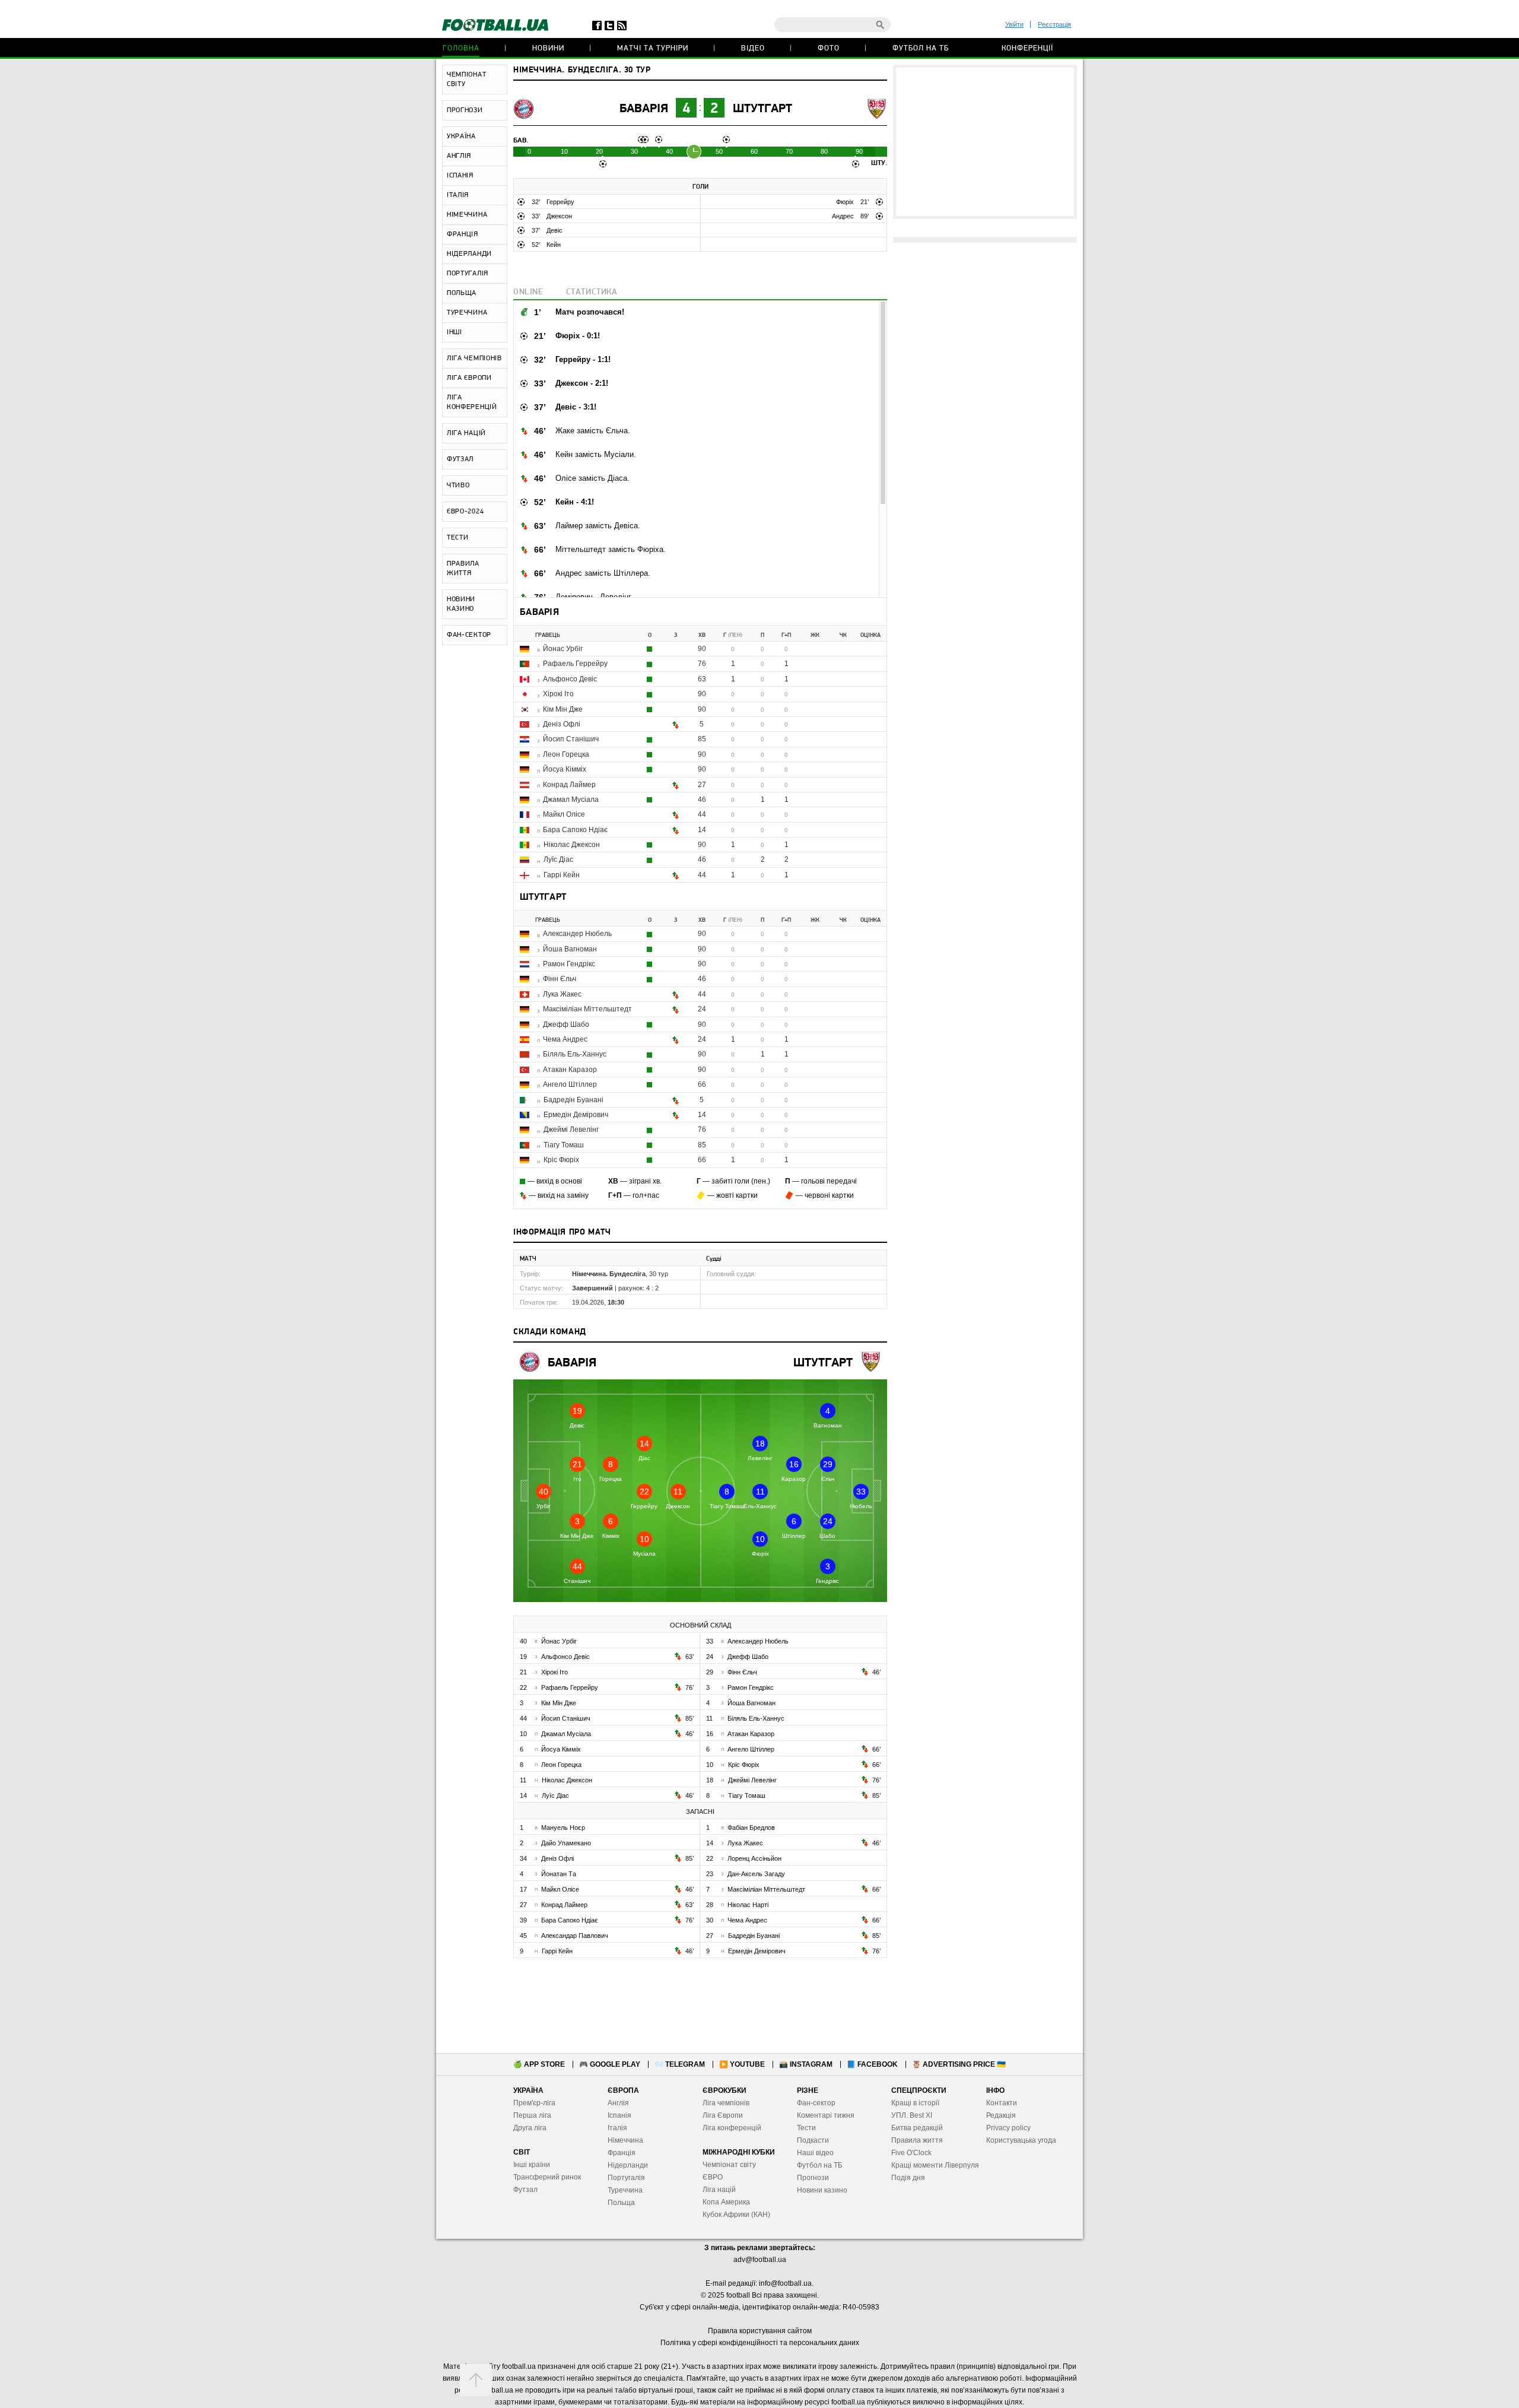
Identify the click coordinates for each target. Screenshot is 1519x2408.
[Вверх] (476, 2380)
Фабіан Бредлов (751, 1828)
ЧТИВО (458, 486)
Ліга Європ (721, 2115)
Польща (621, 2203)
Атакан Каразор (570, 1070)
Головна (461, 48)
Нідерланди (628, 2165)
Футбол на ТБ (921, 48)
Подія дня (908, 2178)
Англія (618, 2103)
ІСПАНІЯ (460, 176)
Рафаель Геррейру (575, 664)
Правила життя (917, 2140)
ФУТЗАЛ (460, 459)
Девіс (554, 230)
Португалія (626, 2178)
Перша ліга (532, 2115)
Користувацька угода (1021, 2140)
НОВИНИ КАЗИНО (461, 604)
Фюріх (846, 202)
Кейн (554, 245)
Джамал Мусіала (571, 800)
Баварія (644, 109)
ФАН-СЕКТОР (469, 635)
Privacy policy (1008, 2128)
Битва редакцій (917, 2128)
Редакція (1001, 2115)
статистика (592, 292)
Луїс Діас (558, 859)
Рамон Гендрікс (569, 964)
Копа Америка (726, 2202)
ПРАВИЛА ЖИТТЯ (463, 569)
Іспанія (619, 2115)
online (528, 292)
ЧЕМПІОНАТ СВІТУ (466, 80)
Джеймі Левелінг (571, 1130)
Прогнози (813, 2178)
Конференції (1027, 48)
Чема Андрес (565, 1039)
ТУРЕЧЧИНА (467, 313)
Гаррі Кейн (562, 875)
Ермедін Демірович (576, 1115)
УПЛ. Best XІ (912, 2115)
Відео (753, 48)
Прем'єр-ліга (534, 2103)
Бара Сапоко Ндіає (575, 830)
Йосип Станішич (571, 739)
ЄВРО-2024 (465, 512)
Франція (622, 2153)
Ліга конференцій (732, 2128)
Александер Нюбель (577, 934)
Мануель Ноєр (563, 1828)
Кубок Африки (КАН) (736, 2215)
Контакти (1002, 2103)
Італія (617, 2128)
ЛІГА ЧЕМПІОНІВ (474, 358)
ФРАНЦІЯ (463, 234)
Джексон (559, 216)
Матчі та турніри (653, 48)
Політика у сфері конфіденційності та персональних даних (760, 2343)
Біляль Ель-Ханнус (575, 1054)
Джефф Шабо (566, 1024)
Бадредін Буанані (573, 1100)
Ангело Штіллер (570, 1084)
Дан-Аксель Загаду (756, 1874)
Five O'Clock (911, 2153)
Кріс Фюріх (561, 1160)
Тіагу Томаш (564, 1145)
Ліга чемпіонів (726, 2103)
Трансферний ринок (547, 2177)
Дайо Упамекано (566, 1843)
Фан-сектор (816, 2103)
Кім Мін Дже (563, 709)
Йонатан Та (559, 1874)
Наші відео (815, 2153)
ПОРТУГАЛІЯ (468, 274)
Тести (806, 2128)
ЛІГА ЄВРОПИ (469, 378)
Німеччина (625, 2140)
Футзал (525, 2190)
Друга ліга (530, 2128)
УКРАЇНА (461, 137)
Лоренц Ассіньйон (754, 1858)
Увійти (1014, 24)
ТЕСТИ (458, 538)
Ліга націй (719, 2190)
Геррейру (560, 202)
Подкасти (813, 2140)
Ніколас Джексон (572, 845)
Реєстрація (1054, 24)
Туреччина (625, 2190)
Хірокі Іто (558, 694)
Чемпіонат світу (729, 2165)
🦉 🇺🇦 (959, 2064)
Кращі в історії (915, 2103)
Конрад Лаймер (569, 785)
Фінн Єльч (560, 979)
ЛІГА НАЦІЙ (466, 433)
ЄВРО (713, 2177)
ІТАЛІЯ (458, 195)
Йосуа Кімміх (565, 769)
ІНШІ (455, 332)
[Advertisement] (985, 142)
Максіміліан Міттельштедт (587, 1009)
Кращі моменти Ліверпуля (935, 2165)
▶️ (742, 2064)
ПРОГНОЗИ (465, 110)
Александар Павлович (575, 1936)
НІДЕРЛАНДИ (469, 254)
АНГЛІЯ (459, 156)
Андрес (844, 216)
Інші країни (532, 2165)
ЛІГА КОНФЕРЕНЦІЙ (472, 402)
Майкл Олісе (564, 814)
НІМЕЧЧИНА (467, 215)
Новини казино (822, 2190)
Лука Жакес (562, 994)
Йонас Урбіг (563, 649)
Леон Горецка (566, 754)
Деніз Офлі (562, 724)
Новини (548, 48)
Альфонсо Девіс (570, 679)
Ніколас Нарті (748, 1905)
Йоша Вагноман (570, 949)
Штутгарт (762, 109)
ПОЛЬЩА (462, 293)
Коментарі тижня (826, 2115)
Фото (829, 48)
